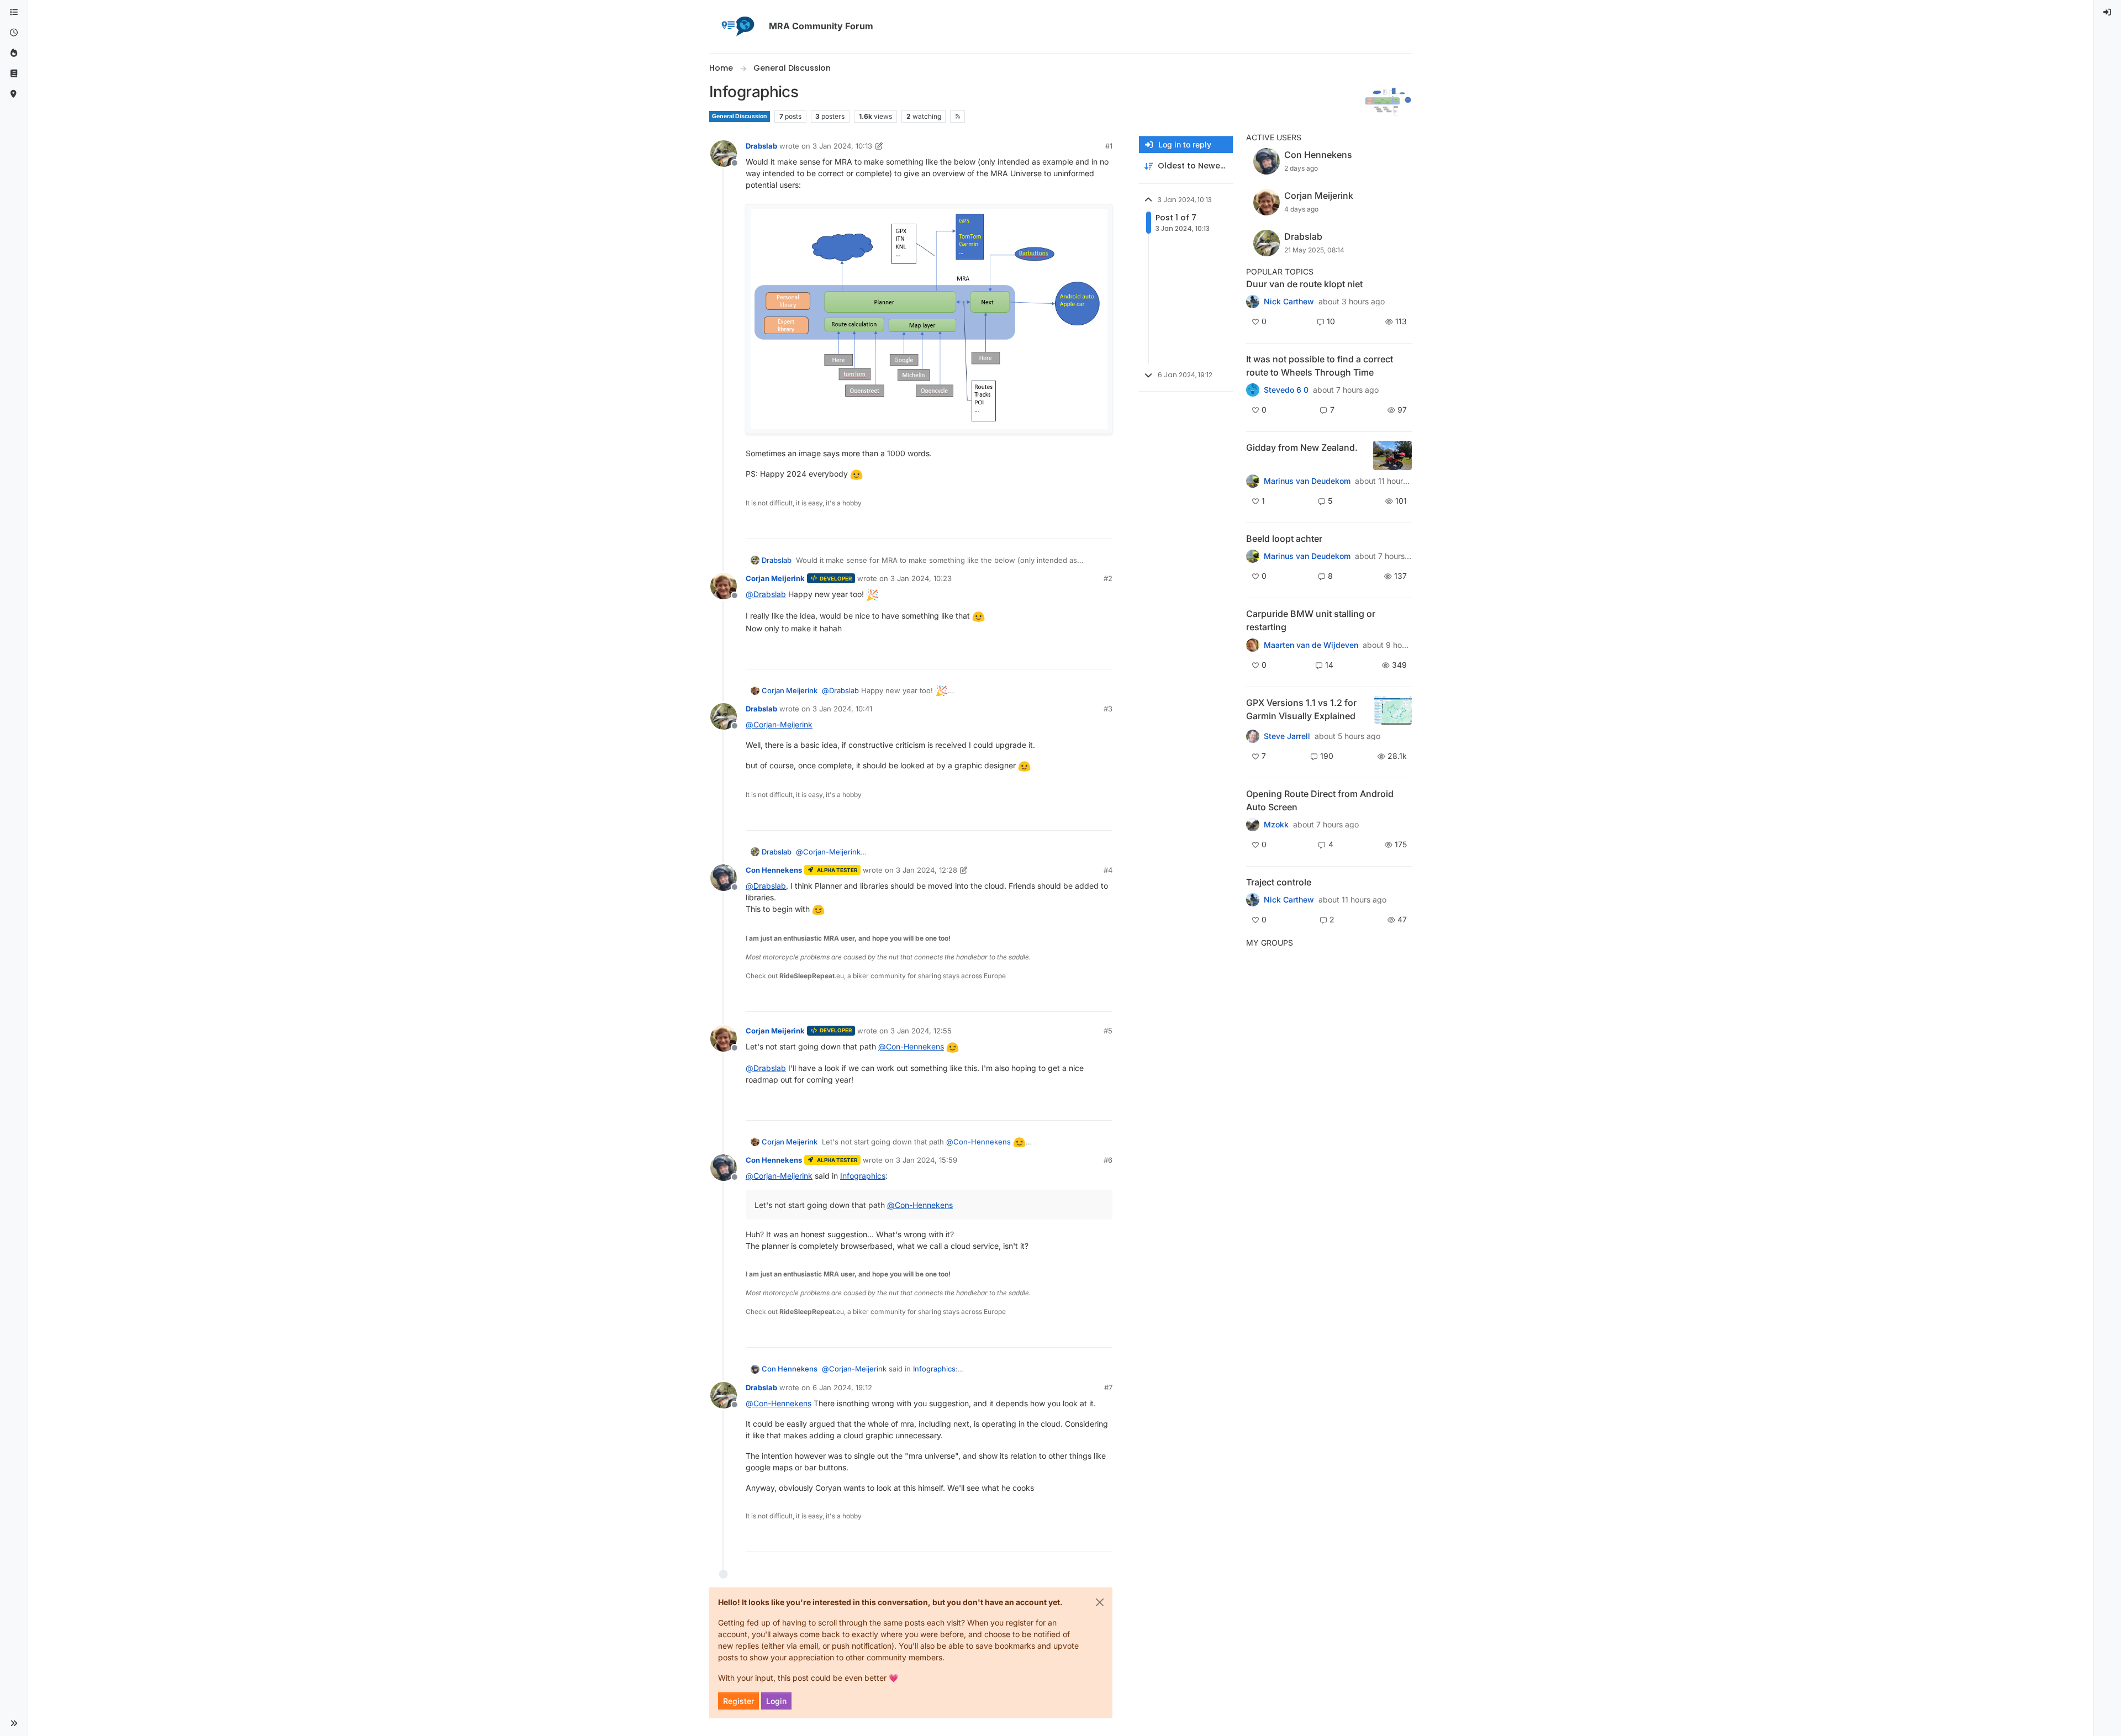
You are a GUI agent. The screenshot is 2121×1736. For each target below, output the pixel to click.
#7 (1108, 1387)
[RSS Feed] (957, 117)
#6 (1108, 1160)
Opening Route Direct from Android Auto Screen (1320, 800)
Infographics (863, 1176)
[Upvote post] (1064, 526)
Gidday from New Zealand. (1302, 447)
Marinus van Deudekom (1307, 481)
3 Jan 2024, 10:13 (842, 146)
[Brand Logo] (737, 27)
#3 (1108, 709)
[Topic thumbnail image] (1392, 455)
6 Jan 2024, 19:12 (842, 1387)
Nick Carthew (1289, 302)
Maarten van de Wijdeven (1311, 645)
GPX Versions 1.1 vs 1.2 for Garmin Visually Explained (1301, 709)
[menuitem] (2108, 12)
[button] (14, 1723)
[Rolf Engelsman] (1253, 302)
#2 (1108, 578)
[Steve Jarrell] (1253, 736)
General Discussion (740, 116)
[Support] (14, 74)
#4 (1108, 870)
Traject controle (1279, 882)
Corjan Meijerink (775, 578)
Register (738, 1701)
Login (776, 1701)
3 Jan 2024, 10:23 (921, 578)
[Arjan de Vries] (1253, 556)
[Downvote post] (1103, 526)
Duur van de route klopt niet (1304, 284)
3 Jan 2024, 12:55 (921, 1031)
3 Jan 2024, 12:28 (927, 870)
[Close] (1100, 1602)
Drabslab (761, 146)
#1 (1109, 146)
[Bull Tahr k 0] (1253, 481)
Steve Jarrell (1287, 736)
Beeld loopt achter (1284, 539)
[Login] (2108, 12)
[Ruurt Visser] (1253, 900)
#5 (1108, 1031)
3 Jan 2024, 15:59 (927, 1160)
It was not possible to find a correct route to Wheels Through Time (1320, 366)
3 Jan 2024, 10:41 (842, 709)
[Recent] (14, 33)
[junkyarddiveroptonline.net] (1253, 390)
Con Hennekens (774, 870)
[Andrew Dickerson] (1253, 825)
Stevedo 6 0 (1286, 390)
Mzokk (1276, 825)
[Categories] (14, 12)
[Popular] (14, 53)
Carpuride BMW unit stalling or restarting (1311, 620)
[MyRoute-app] (14, 94)
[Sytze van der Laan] (1253, 645)
